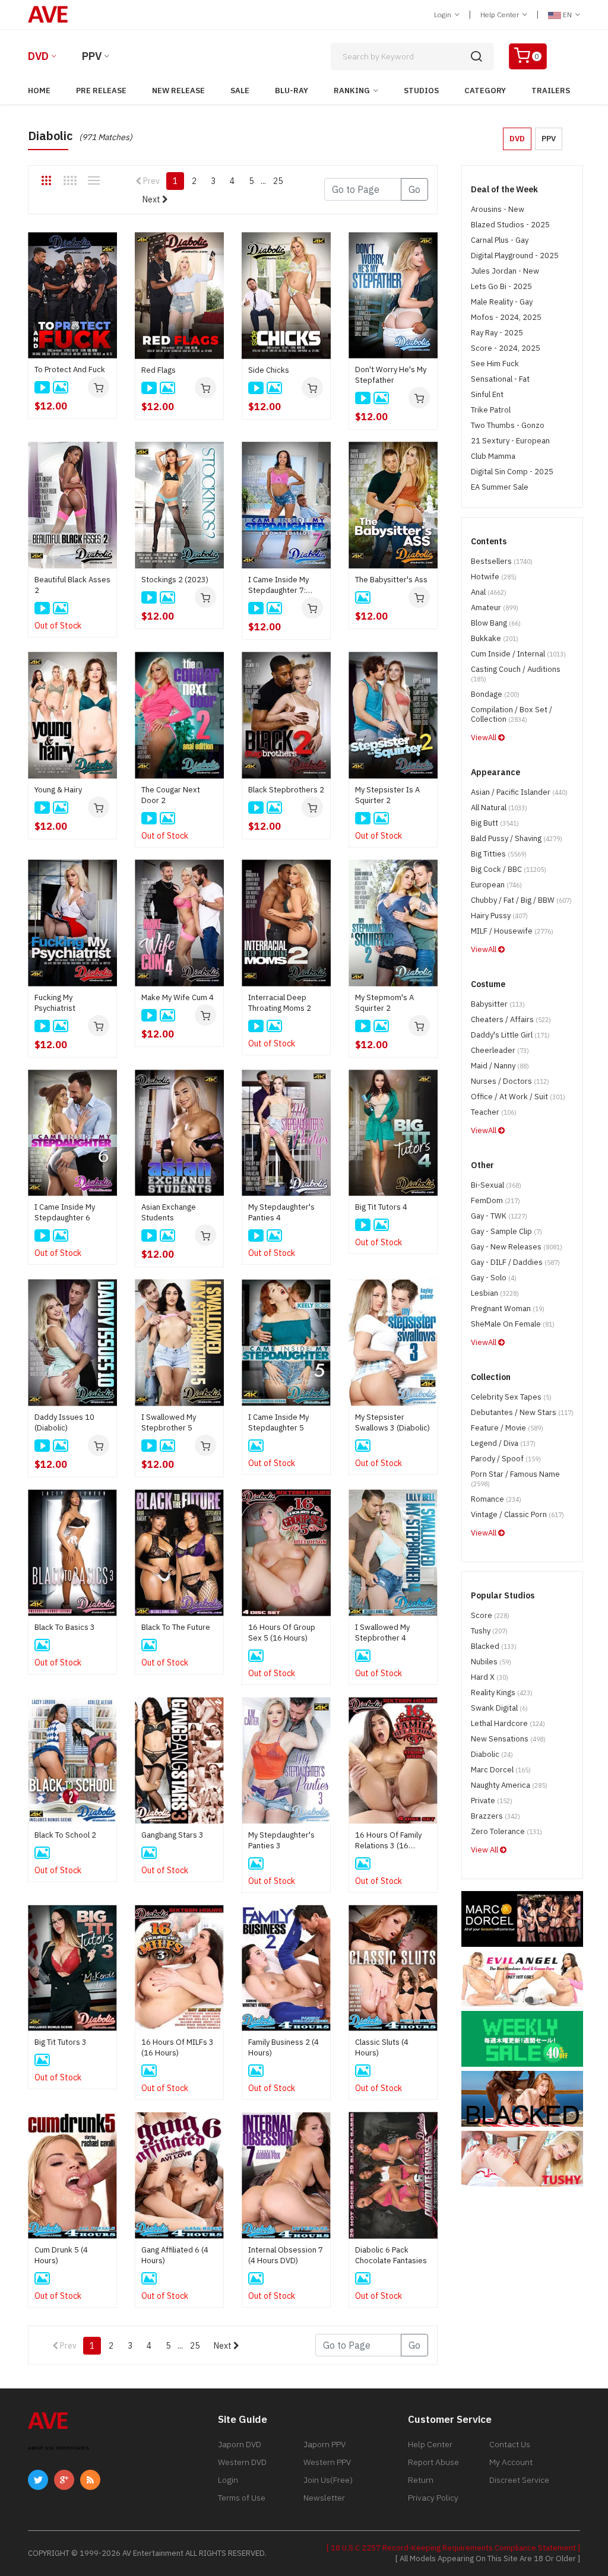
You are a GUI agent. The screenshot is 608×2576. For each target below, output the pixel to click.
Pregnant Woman (508, 1308)
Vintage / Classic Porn (517, 1514)
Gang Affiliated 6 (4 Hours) (175, 2255)
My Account (511, 2462)
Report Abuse (433, 2462)
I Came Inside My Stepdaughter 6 (65, 1212)
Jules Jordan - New (505, 271)
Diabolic (492, 1754)
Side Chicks (269, 370)
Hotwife (494, 577)
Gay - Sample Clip (506, 1231)
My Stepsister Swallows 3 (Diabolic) (392, 1422)
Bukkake (495, 638)
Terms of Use (242, 2498)
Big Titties (499, 854)
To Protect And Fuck (70, 369)
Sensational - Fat (500, 379)
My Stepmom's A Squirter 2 (384, 1003)
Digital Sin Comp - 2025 (512, 472)
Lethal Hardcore (508, 1723)
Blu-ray (292, 91)
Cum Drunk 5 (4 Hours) (61, 2255)
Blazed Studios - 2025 (510, 225)
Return (421, 2480)
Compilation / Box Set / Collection (512, 714)
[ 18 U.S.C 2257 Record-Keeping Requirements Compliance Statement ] (453, 2548)
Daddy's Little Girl (510, 1035)
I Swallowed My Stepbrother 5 (169, 1422)
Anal (489, 592)
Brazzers (495, 1816)
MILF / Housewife (512, 931)
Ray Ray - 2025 (497, 333)
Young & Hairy (58, 790)
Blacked (494, 1646)
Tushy (489, 1631)
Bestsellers (502, 561)
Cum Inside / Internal (518, 654)
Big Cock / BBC (509, 869)
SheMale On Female (513, 1324)
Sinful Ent (487, 394)
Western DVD (242, 2462)
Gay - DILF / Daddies (515, 1262)
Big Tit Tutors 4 (381, 1207)
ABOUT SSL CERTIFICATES (58, 2448)
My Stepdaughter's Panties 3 (281, 1840)
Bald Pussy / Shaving (517, 838)
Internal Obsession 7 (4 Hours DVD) (286, 2255)
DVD (38, 56)
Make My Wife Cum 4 (178, 997)
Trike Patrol (491, 410)
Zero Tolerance (506, 1831)
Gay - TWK (499, 1216)
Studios (421, 91)
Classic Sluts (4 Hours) (382, 2047)
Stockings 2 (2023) (175, 580)
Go (414, 189)
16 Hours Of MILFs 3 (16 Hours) (178, 2047)
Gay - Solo (494, 1278)
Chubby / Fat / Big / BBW (521, 900)
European (496, 885)
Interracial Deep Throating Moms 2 (280, 1003)
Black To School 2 (65, 1835)
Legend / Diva (503, 1443)
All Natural (499, 808)
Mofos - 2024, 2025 (506, 317)
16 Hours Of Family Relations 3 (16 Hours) (388, 1841)
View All (485, 1850)
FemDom (495, 1200)
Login (444, 15)
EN (567, 15)
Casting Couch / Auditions (516, 674)
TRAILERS (551, 91)
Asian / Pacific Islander (519, 792)
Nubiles (491, 1662)
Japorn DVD (240, 2444)
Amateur (495, 607)
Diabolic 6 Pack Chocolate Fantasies (391, 2255)
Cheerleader (500, 1050)
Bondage (495, 694)
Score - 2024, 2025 (506, 348)
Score (490, 1615)
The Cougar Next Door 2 (171, 795)
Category (485, 91)
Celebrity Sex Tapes (511, 1397)
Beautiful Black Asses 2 (72, 585)
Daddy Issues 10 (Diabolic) (64, 1422)
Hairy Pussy (499, 916)
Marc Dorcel (501, 1770)
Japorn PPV (324, 2444)
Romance (496, 1499)
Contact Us (510, 2444)
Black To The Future (176, 1627)
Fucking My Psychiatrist (55, 1003)
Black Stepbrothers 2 (286, 790)
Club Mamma (493, 456)
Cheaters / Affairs (511, 1019)
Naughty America (509, 1785)
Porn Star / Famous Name (515, 1479)
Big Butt (495, 823)
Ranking (352, 91)
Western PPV (327, 2462)
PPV (92, 56)
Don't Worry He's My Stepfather (391, 375)
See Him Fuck (495, 364)
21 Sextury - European (510, 441)
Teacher (494, 1112)
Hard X (490, 1677)
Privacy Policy (433, 2498)
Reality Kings (502, 1693)
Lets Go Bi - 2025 (501, 286)
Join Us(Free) (328, 2480)
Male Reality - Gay (502, 302)
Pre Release (101, 91)
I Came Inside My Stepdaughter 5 (278, 1422)
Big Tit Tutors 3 (61, 2042)
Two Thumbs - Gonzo (508, 425)
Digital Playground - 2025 (515, 256)
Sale (240, 91)
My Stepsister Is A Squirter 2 (387, 795)
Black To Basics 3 (65, 1627)
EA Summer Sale (500, 487)
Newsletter (324, 2498)
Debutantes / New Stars (522, 1412)
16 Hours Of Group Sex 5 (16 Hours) (282, 1633)
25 (278, 181)
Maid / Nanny (500, 1066)
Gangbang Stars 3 (172, 1835)
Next (152, 199)
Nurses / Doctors (510, 1081)
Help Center (501, 15)
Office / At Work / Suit (518, 1097)
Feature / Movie (507, 1428)
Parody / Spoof (506, 1459)
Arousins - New (498, 209)
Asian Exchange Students (169, 1212)
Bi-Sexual (496, 1185)
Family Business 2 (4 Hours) (284, 2047)
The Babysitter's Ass (391, 580)
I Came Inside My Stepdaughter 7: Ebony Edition (278, 585)
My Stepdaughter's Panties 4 (281, 1212)
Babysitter (498, 1004)
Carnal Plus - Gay (500, 240)
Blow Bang (496, 623)
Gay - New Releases (517, 1247)
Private (492, 1801)
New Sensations (508, 1739)
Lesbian (495, 1293)
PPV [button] (549, 139)
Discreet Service (519, 2480)
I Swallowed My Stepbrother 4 (382, 1633)
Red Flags (159, 370)
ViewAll (484, 737)
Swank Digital (499, 1708)
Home (39, 91)
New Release (178, 91)
